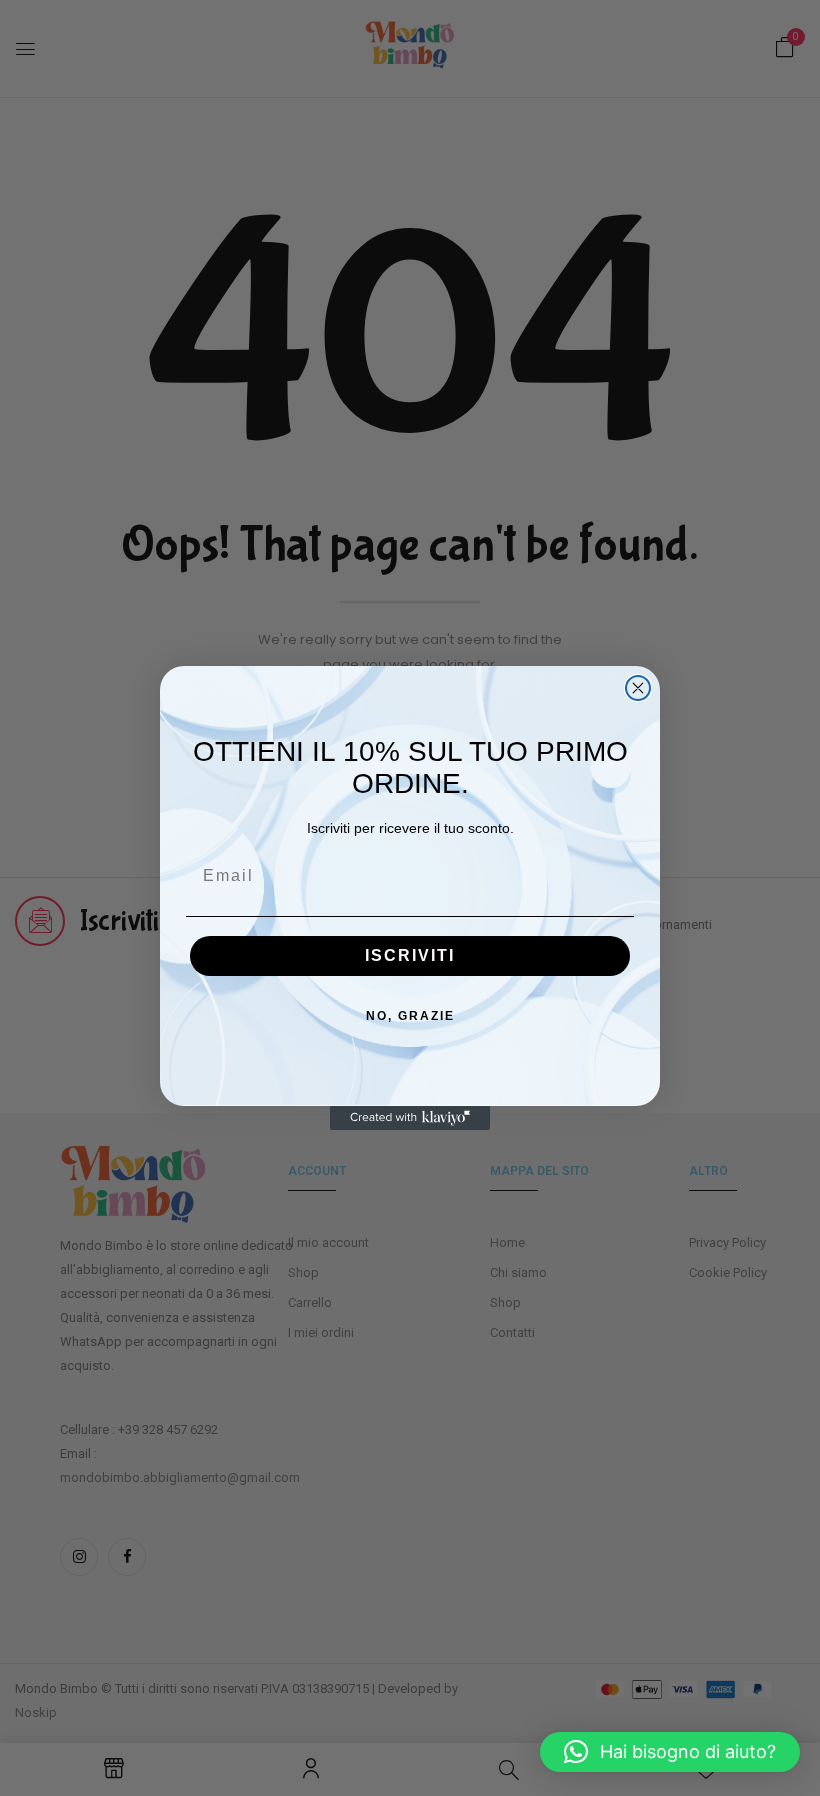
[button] (670, 1752)
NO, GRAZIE (410, 1016)
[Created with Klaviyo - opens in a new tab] (410, 1118)
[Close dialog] (638, 688)
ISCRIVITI (410, 955)
